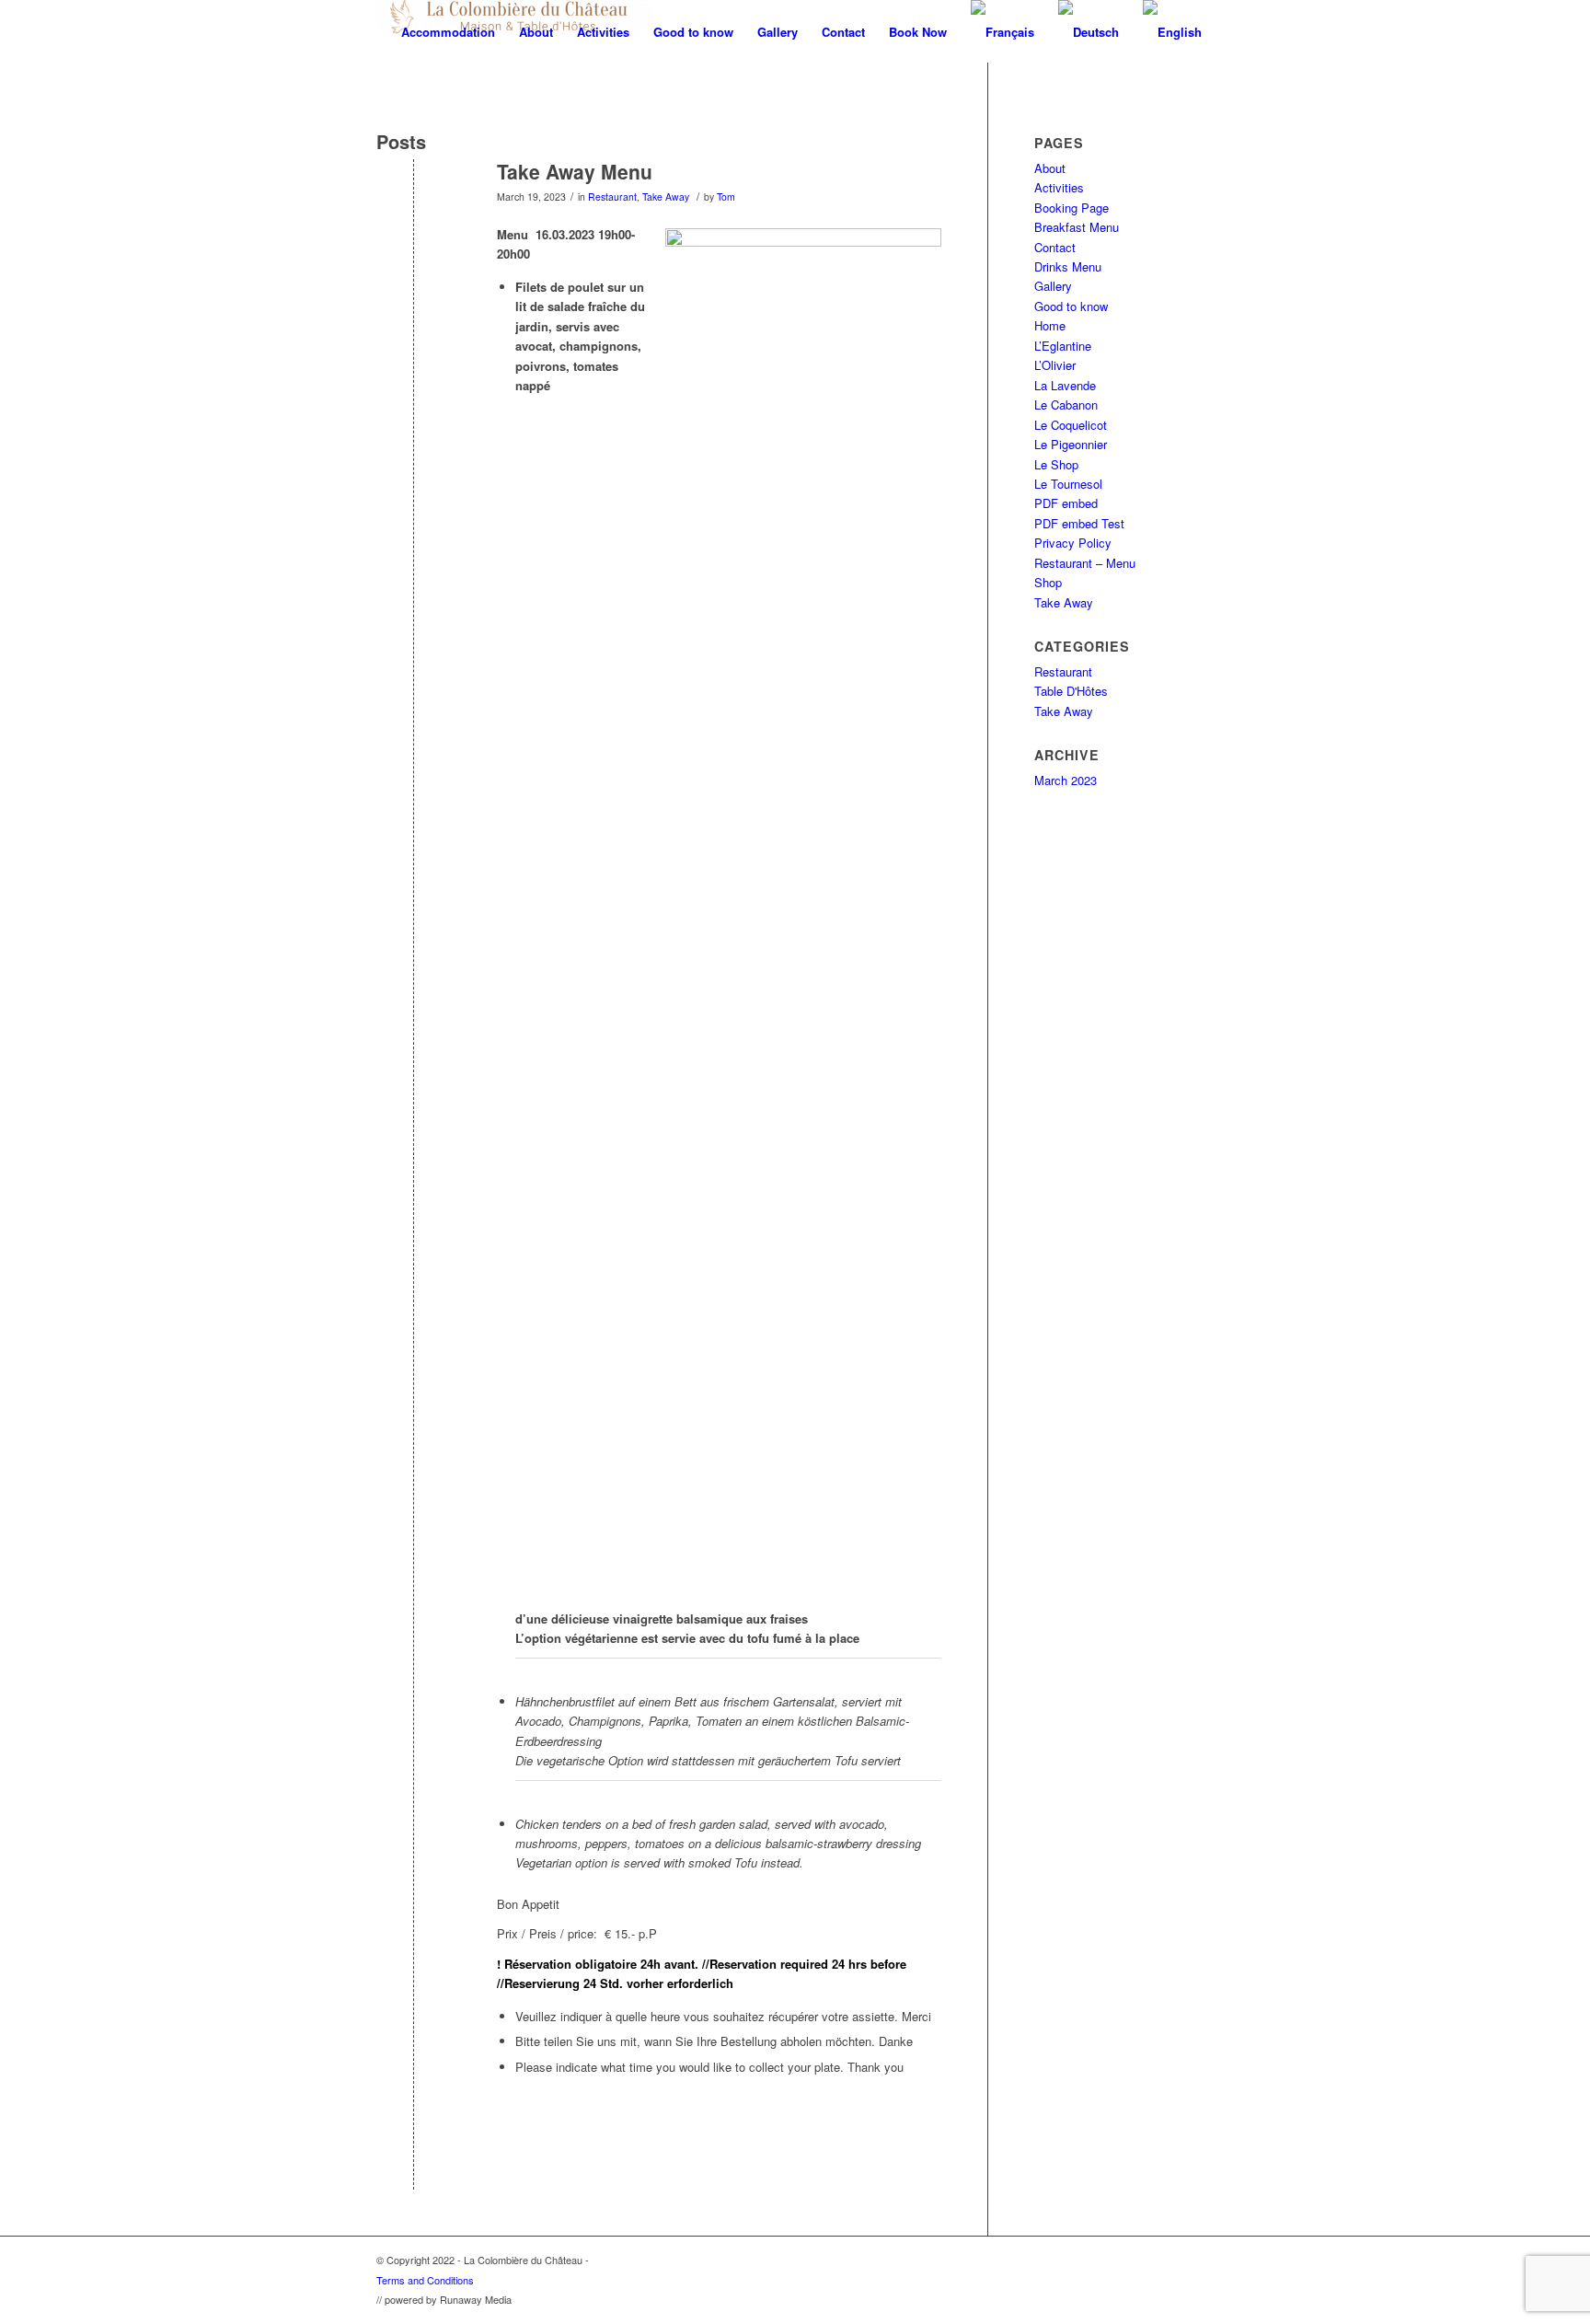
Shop (1048, 582)
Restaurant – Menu (1085, 563)
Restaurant (612, 197)
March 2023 (1066, 780)
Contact (1055, 247)
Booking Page (1072, 208)
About (1050, 168)
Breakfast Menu (1077, 227)
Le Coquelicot (1071, 425)
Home (1050, 325)
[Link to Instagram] (1200, 2260)
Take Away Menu (575, 171)
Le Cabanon (1066, 405)
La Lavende (1065, 385)
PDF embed (1066, 503)
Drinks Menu (1068, 266)
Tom (726, 197)
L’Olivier (1055, 365)
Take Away (666, 197)
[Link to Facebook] (1172, 2260)
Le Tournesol (1068, 484)
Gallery (1053, 286)
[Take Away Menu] (414, 202)
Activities (1059, 187)
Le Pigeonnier (1071, 444)
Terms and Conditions (425, 2280)
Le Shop (1056, 464)
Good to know (1071, 306)
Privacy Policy (1073, 543)
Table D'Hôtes (1071, 691)
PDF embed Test (1079, 523)
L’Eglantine (1063, 346)
